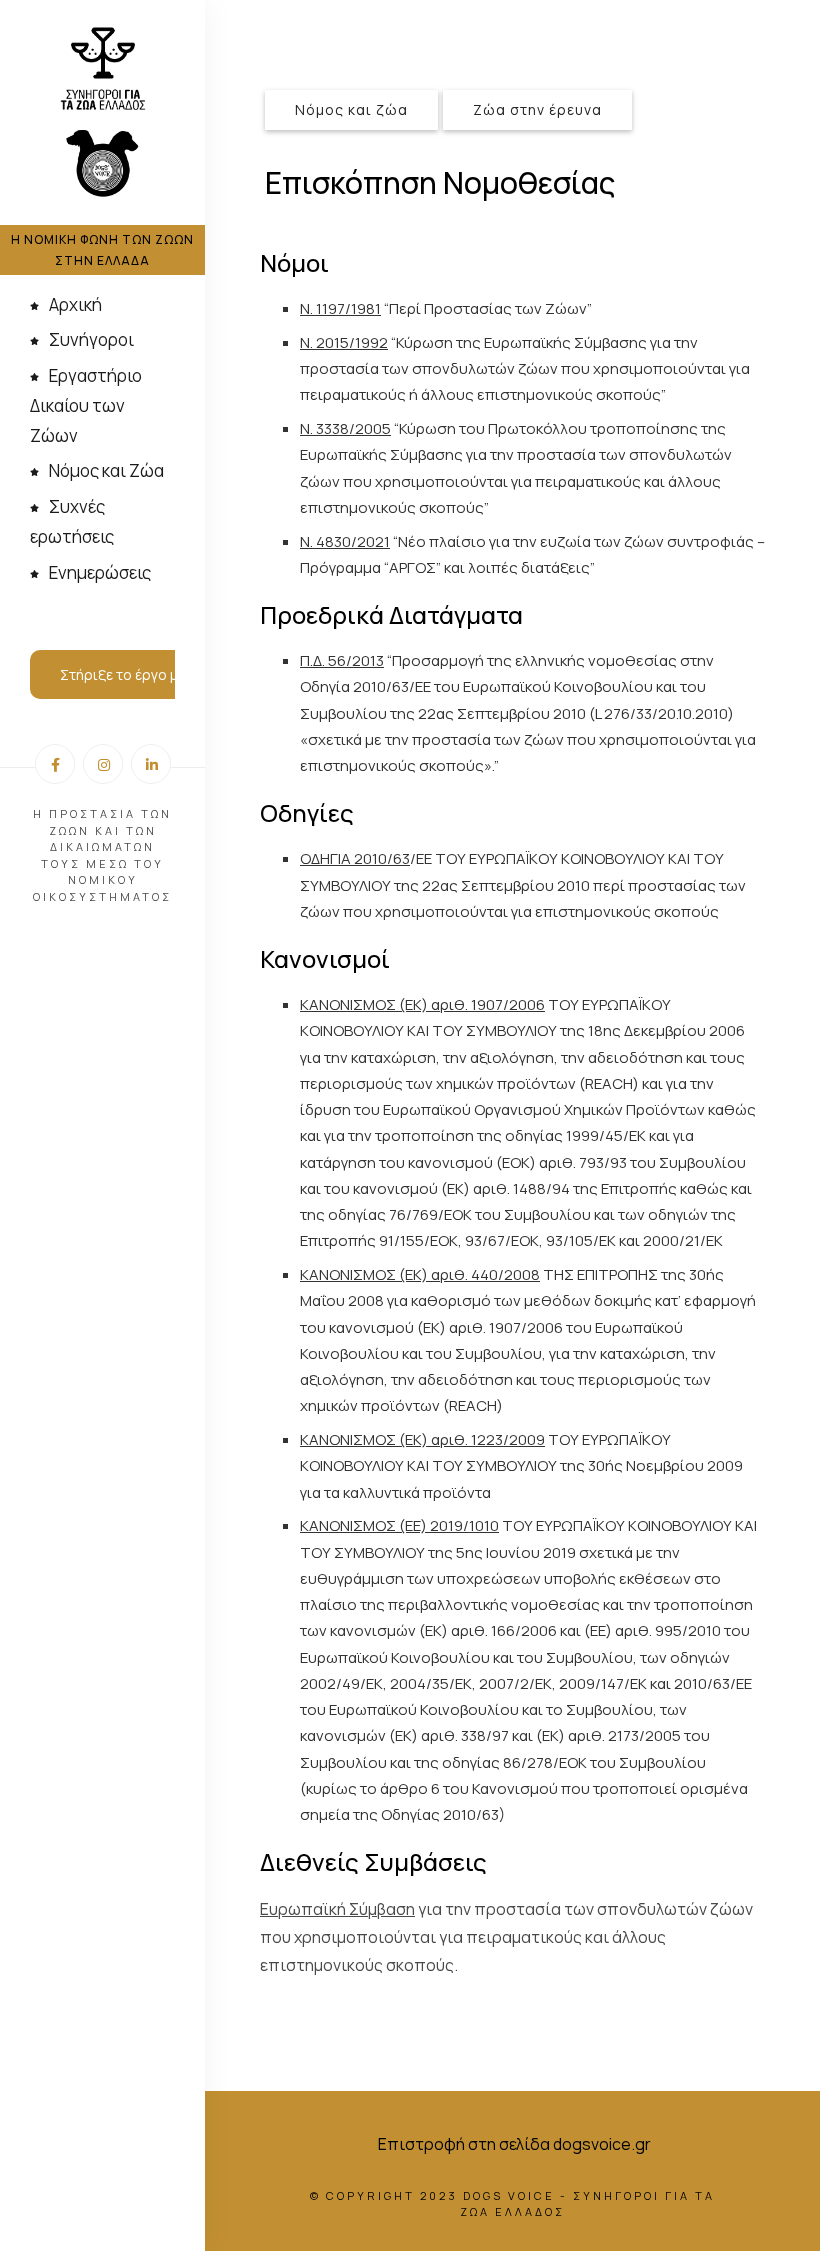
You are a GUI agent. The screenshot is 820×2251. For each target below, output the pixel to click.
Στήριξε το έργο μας (127, 674)
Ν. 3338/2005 (345, 428)
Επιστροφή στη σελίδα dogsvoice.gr (514, 2144)
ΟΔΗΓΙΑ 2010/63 (355, 858)
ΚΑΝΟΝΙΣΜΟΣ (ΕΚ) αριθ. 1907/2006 (422, 1004)
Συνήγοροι (91, 339)
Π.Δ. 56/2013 (342, 660)
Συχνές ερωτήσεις (72, 521)
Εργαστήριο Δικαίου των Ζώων (86, 405)
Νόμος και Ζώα (106, 470)
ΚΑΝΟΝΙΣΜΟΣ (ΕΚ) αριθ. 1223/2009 (422, 1439)
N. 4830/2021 (345, 541)
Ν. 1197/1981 (340, 308)
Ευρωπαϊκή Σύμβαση (337, 1909)
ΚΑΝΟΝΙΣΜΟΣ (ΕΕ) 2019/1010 (399, 1525)
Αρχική (75, 304)
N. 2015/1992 (344, 342)
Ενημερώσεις (100, 572)
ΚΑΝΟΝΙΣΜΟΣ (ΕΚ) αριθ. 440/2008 (420, 1274)
